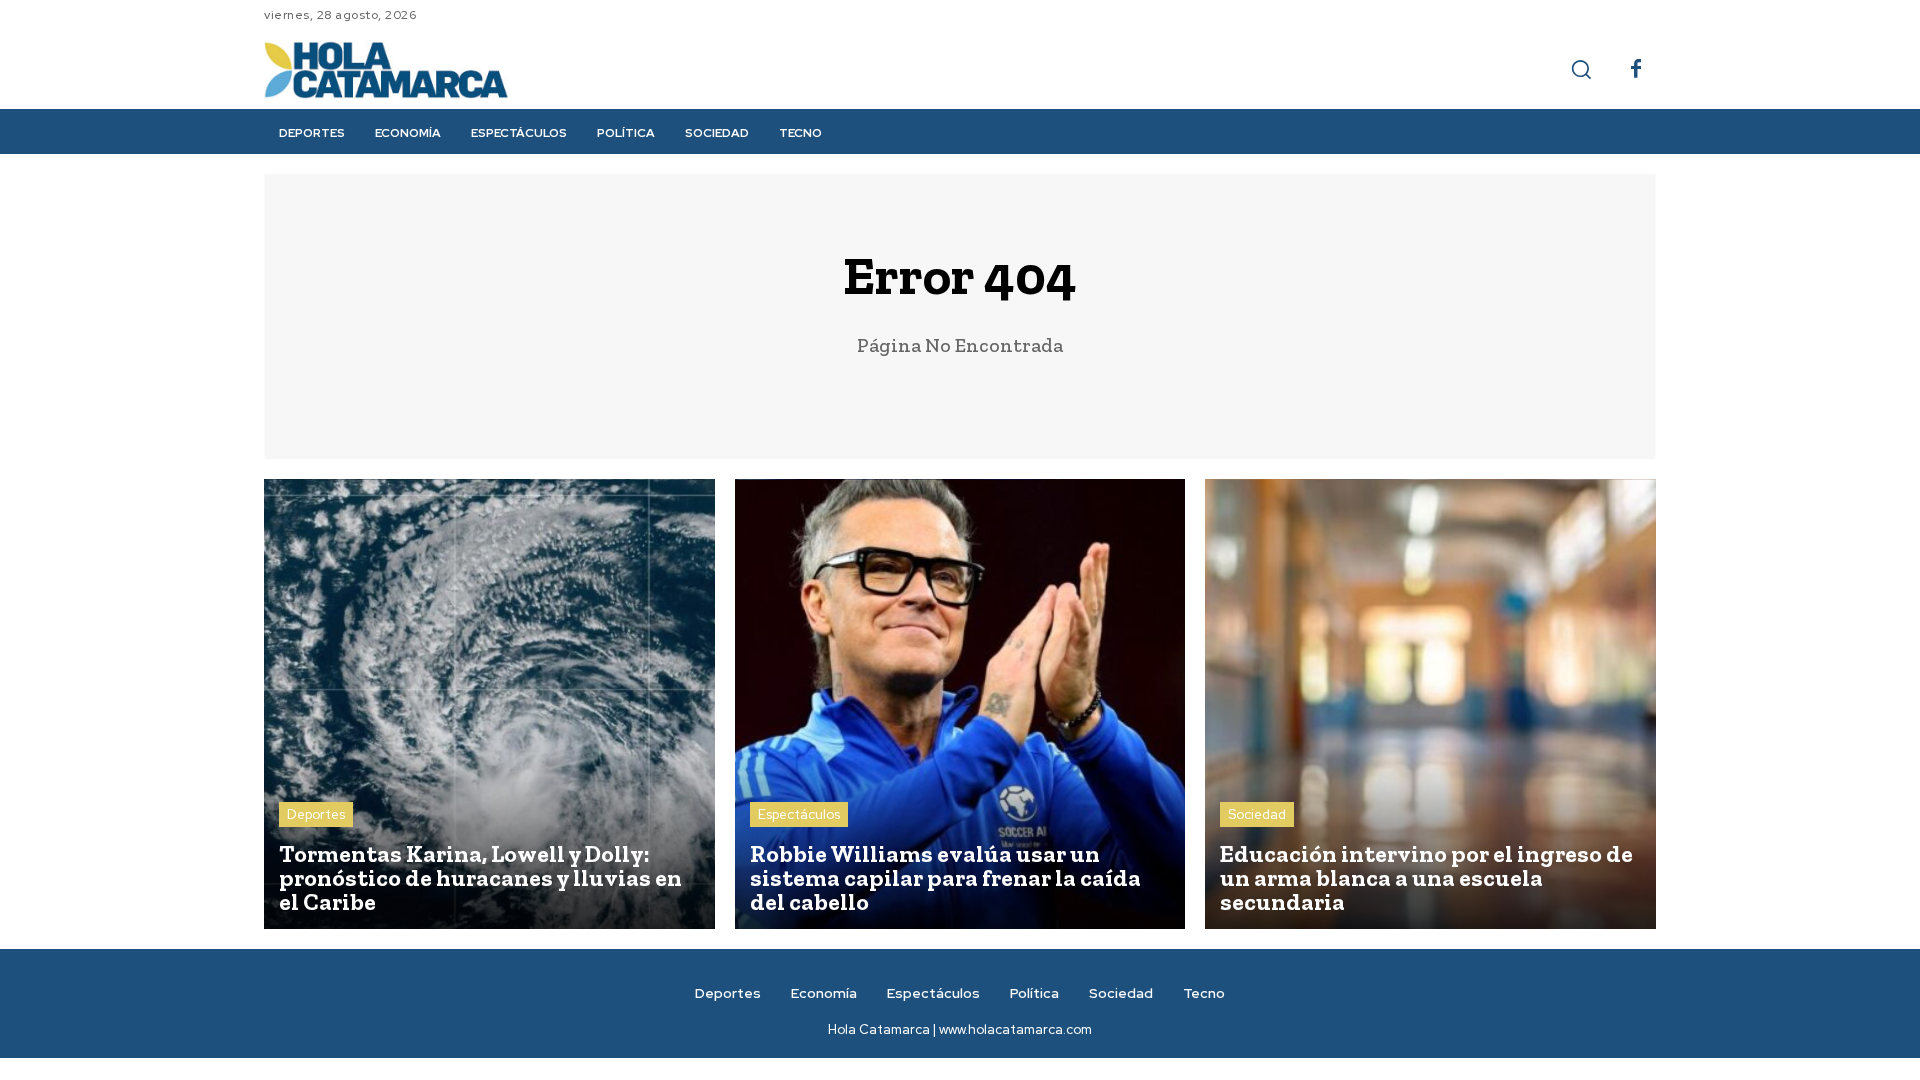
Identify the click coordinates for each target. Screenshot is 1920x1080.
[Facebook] (1636, 70)
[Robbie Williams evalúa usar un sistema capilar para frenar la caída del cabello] (960, 704)
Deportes (316, 814)
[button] (1581, 69)
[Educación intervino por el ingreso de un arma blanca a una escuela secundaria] (1430, 704)
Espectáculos (799, 814)
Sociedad (1257, 814)
